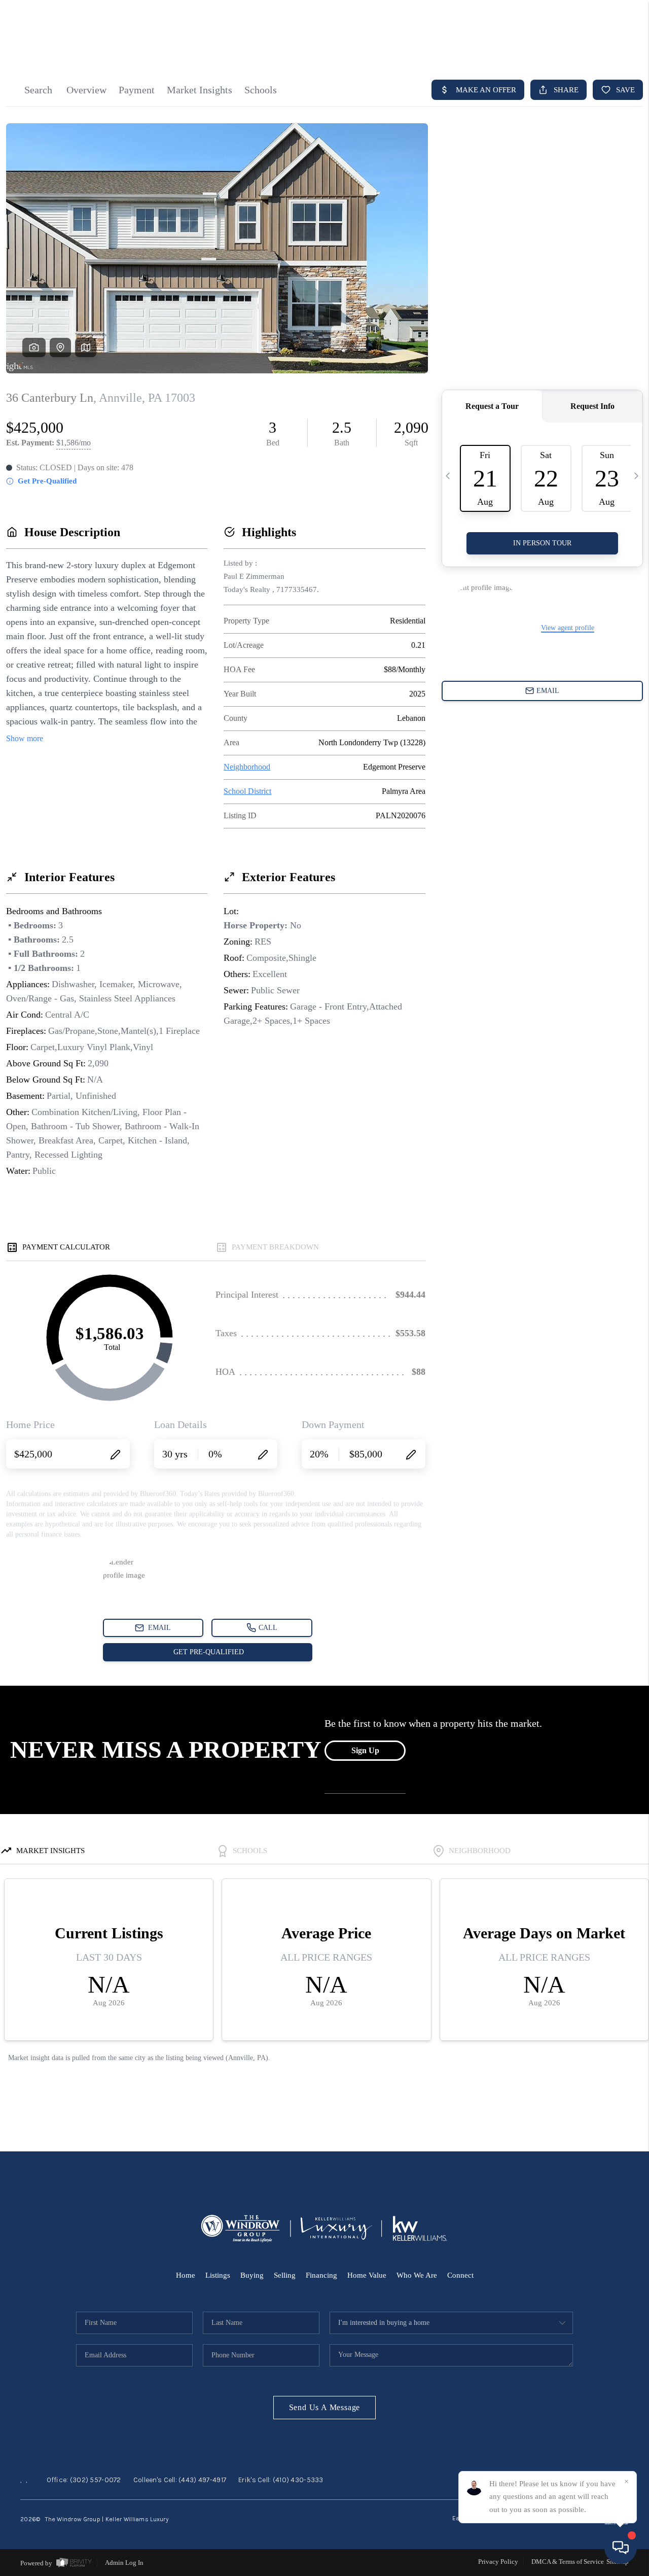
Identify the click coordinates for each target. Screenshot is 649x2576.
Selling (285, 2275)
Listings (218, 2275)
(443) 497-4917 (202, 2480)
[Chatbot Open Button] (621, 2548)
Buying (252, 2275)
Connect (460, 2275)
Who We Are (417, 2275)
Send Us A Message (325, 2407)
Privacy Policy (498, 2562)
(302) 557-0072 (96, 2480)
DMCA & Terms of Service (568, 2562)
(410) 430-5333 (298, 2480)
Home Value (367, 2275)
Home (186, 2275)
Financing (321, 2275)
